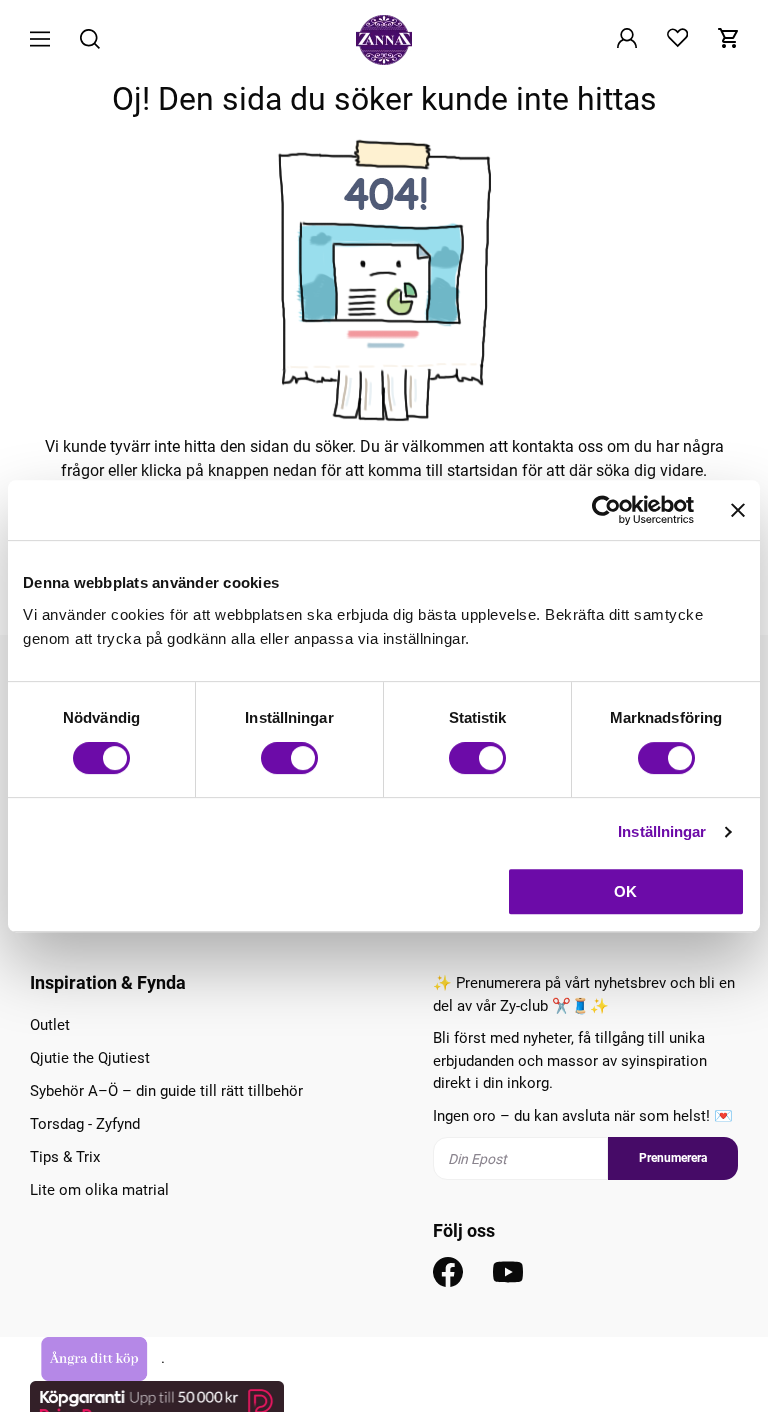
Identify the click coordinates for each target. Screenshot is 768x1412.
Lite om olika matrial (99, 1190)
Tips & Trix (65, 1157)
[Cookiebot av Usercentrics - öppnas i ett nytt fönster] (606, 510)
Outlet (50, 1025)
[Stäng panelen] (738, 510)
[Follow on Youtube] (508, 1272)
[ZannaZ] (384, 40)
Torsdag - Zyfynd (85, 1124)
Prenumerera (673, 1158)
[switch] (289, 758)
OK (625, 891)
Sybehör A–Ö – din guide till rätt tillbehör (166, 1091)
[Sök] (90, 40)
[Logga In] (627, 40)
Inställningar (662, 831)
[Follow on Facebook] (448, 1272)
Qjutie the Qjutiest (90, 1058)
